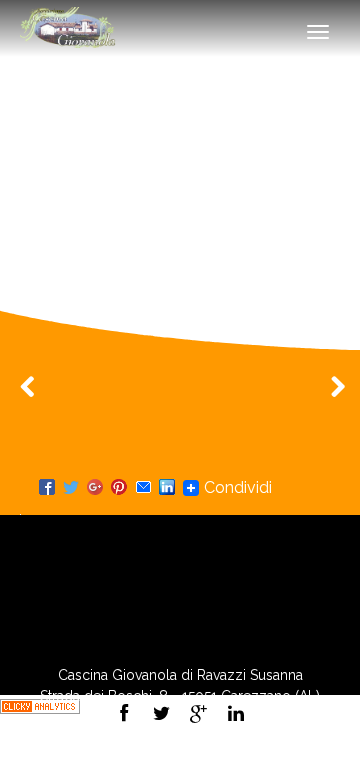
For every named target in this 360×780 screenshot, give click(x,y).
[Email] (143, 488)
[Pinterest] (119, 488)
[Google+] (95, 488)
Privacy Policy (128, 759)
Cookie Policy (232, 759)
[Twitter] (71, 488)
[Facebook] (47, 488)
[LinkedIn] (167, 488)
